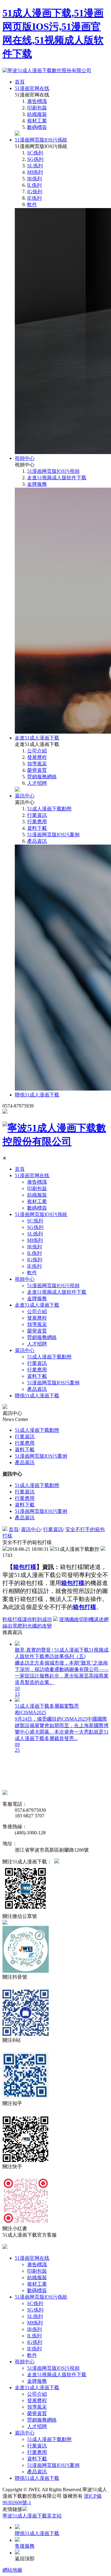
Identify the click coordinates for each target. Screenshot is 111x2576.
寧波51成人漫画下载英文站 (32, 2516)
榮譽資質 (37, 770)
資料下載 (37, 828)
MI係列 (35, 172)
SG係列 (35, 159)
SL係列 (35, 166)
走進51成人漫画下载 (37, 738)
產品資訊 (37, 841)
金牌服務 (37, 484)
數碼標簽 (37, 127)
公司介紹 (37, 751)
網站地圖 (12, 2570)
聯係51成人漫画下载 (37, 1095)
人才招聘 (37, 783)
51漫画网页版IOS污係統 (41, 140)
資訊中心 (25, 796)
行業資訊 (37, 815)
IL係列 (34, 185)
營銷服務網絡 (42, 777)
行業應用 (37, 822)
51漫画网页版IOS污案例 (53, 835)
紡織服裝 (37, 114)
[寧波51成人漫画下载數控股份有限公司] (47, 70)
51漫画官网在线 (32, 88)
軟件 (32, 205)
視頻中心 (25, 458)
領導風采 (37, 764)
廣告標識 (37, 101)
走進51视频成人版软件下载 (57, 478)
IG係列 (35, 192)
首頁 (20, 82)
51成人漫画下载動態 (49, 809)
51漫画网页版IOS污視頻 (53, 471)
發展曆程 (37, 757)
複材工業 (37, 121)
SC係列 (35, 153)
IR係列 (35, 179)
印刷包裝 (37, 108)
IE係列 (34, 198)
